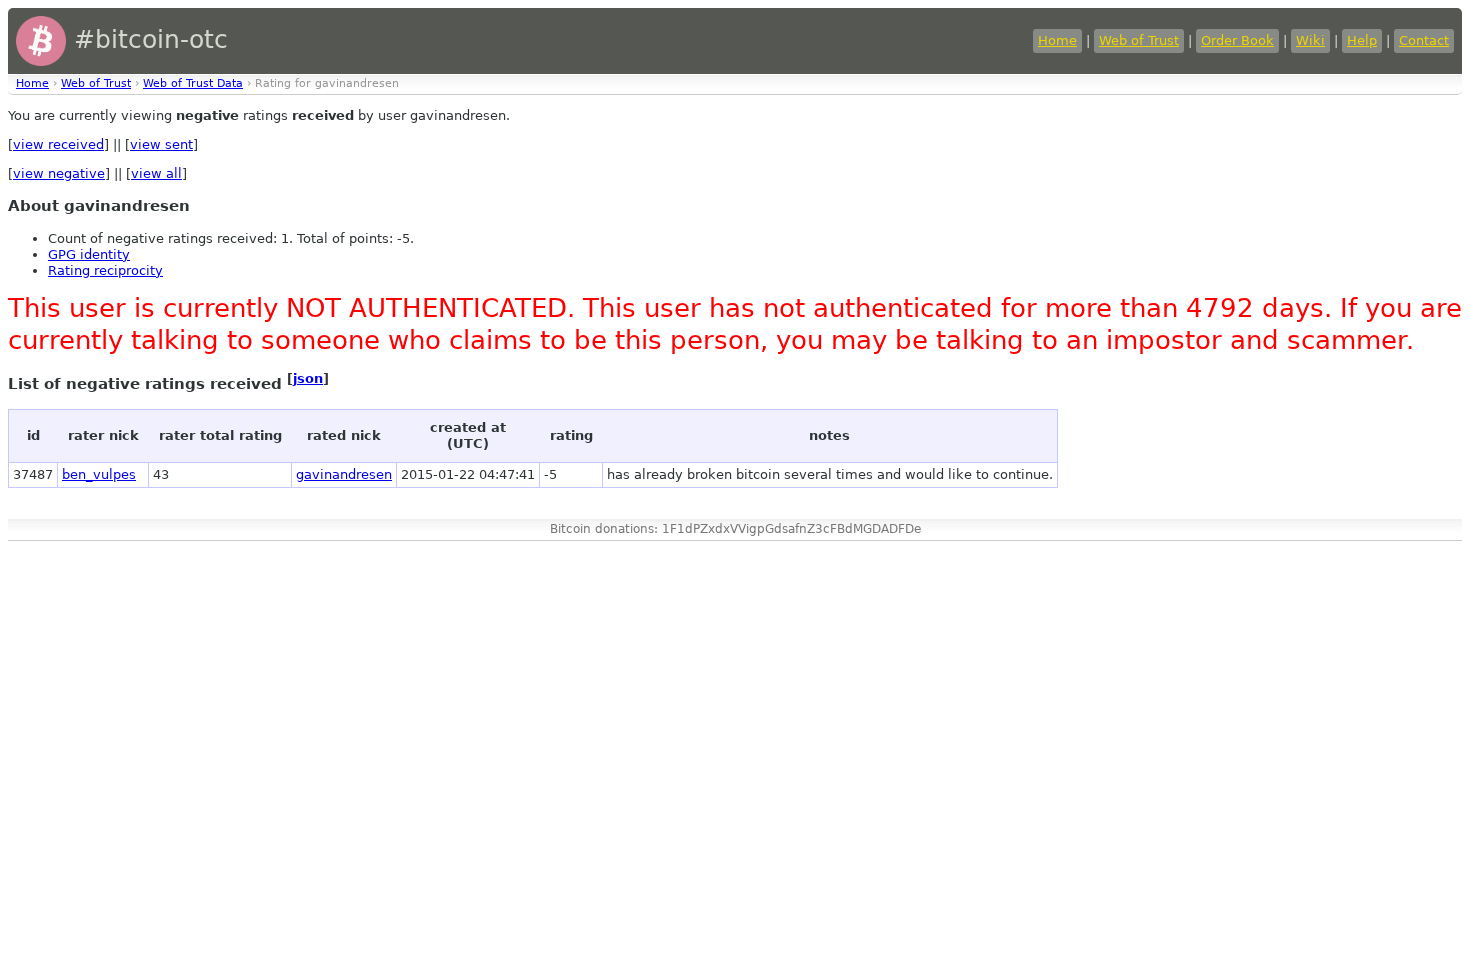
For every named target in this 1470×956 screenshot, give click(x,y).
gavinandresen (344, 474)
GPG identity (89, 254)
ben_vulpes (99, 474)
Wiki (1310, 40)
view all (156, 173)
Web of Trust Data (193, 83)
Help (1362, 40)
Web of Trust (1139, 40)
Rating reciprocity (105, 270)
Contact (1424, 40)
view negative (59, 173)
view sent (161, 144)
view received (58, 144)
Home (1057, 40)
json (308, 378)
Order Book (1237, 40)
